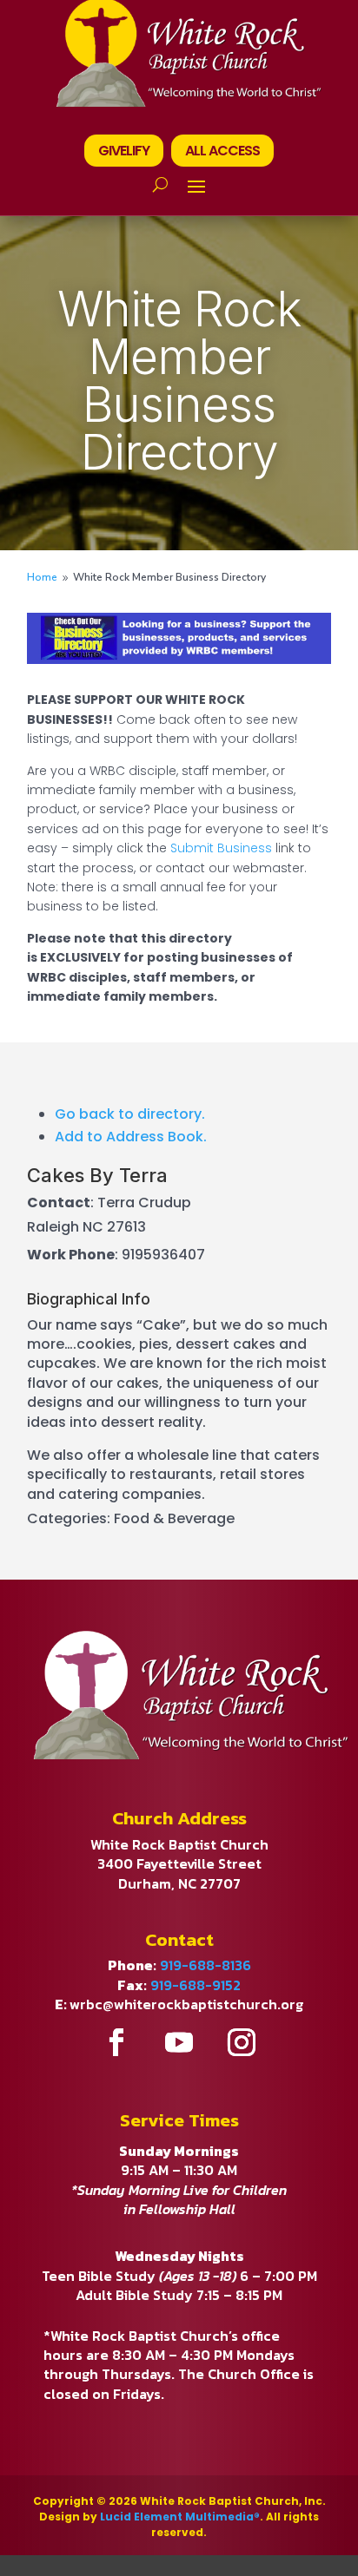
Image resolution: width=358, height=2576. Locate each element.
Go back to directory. (130, 1114)
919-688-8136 (206, 1965)
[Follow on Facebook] (116, 2042)
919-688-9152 (196, 1985)
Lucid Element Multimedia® (180, 2517)
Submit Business (221, 848)
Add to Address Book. (131, 1137)
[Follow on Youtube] (179, 2042)
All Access (222, 151)
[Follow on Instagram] (242, 2042)
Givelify (124, 151)
